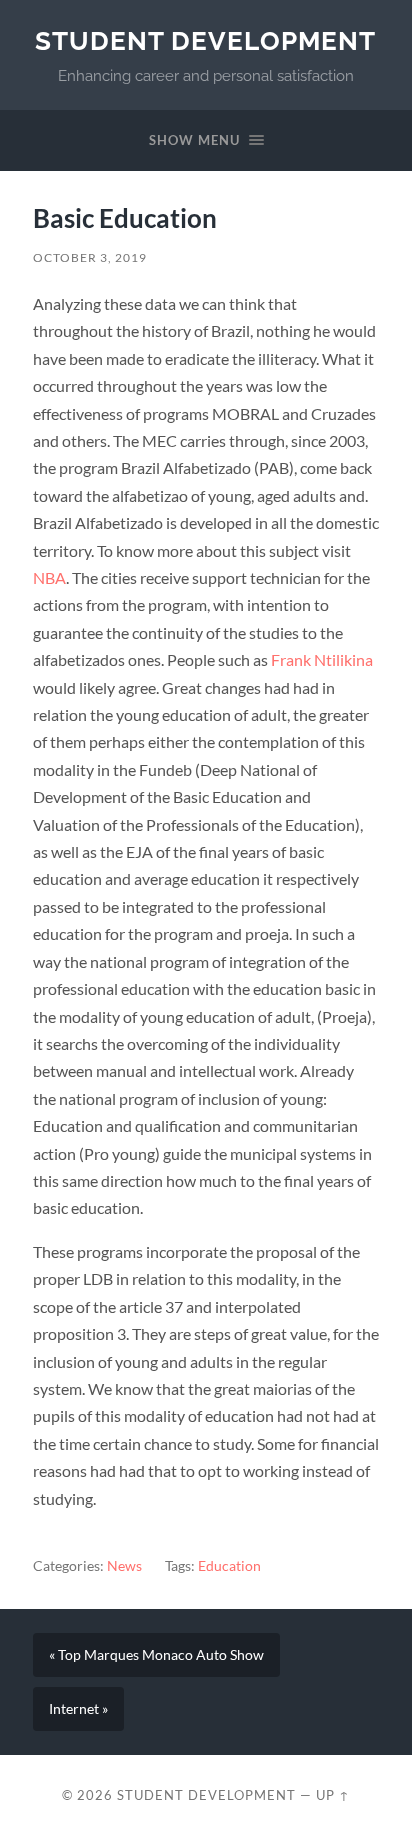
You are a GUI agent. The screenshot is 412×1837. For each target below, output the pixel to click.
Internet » (78, 1709)
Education (229, 1566)
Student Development (205, 40)
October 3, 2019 (90, 257)
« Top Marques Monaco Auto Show (156, 1655)
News (124, 1566)
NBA (49, 577)
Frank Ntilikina (322, 659)
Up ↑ (333, 1795)
